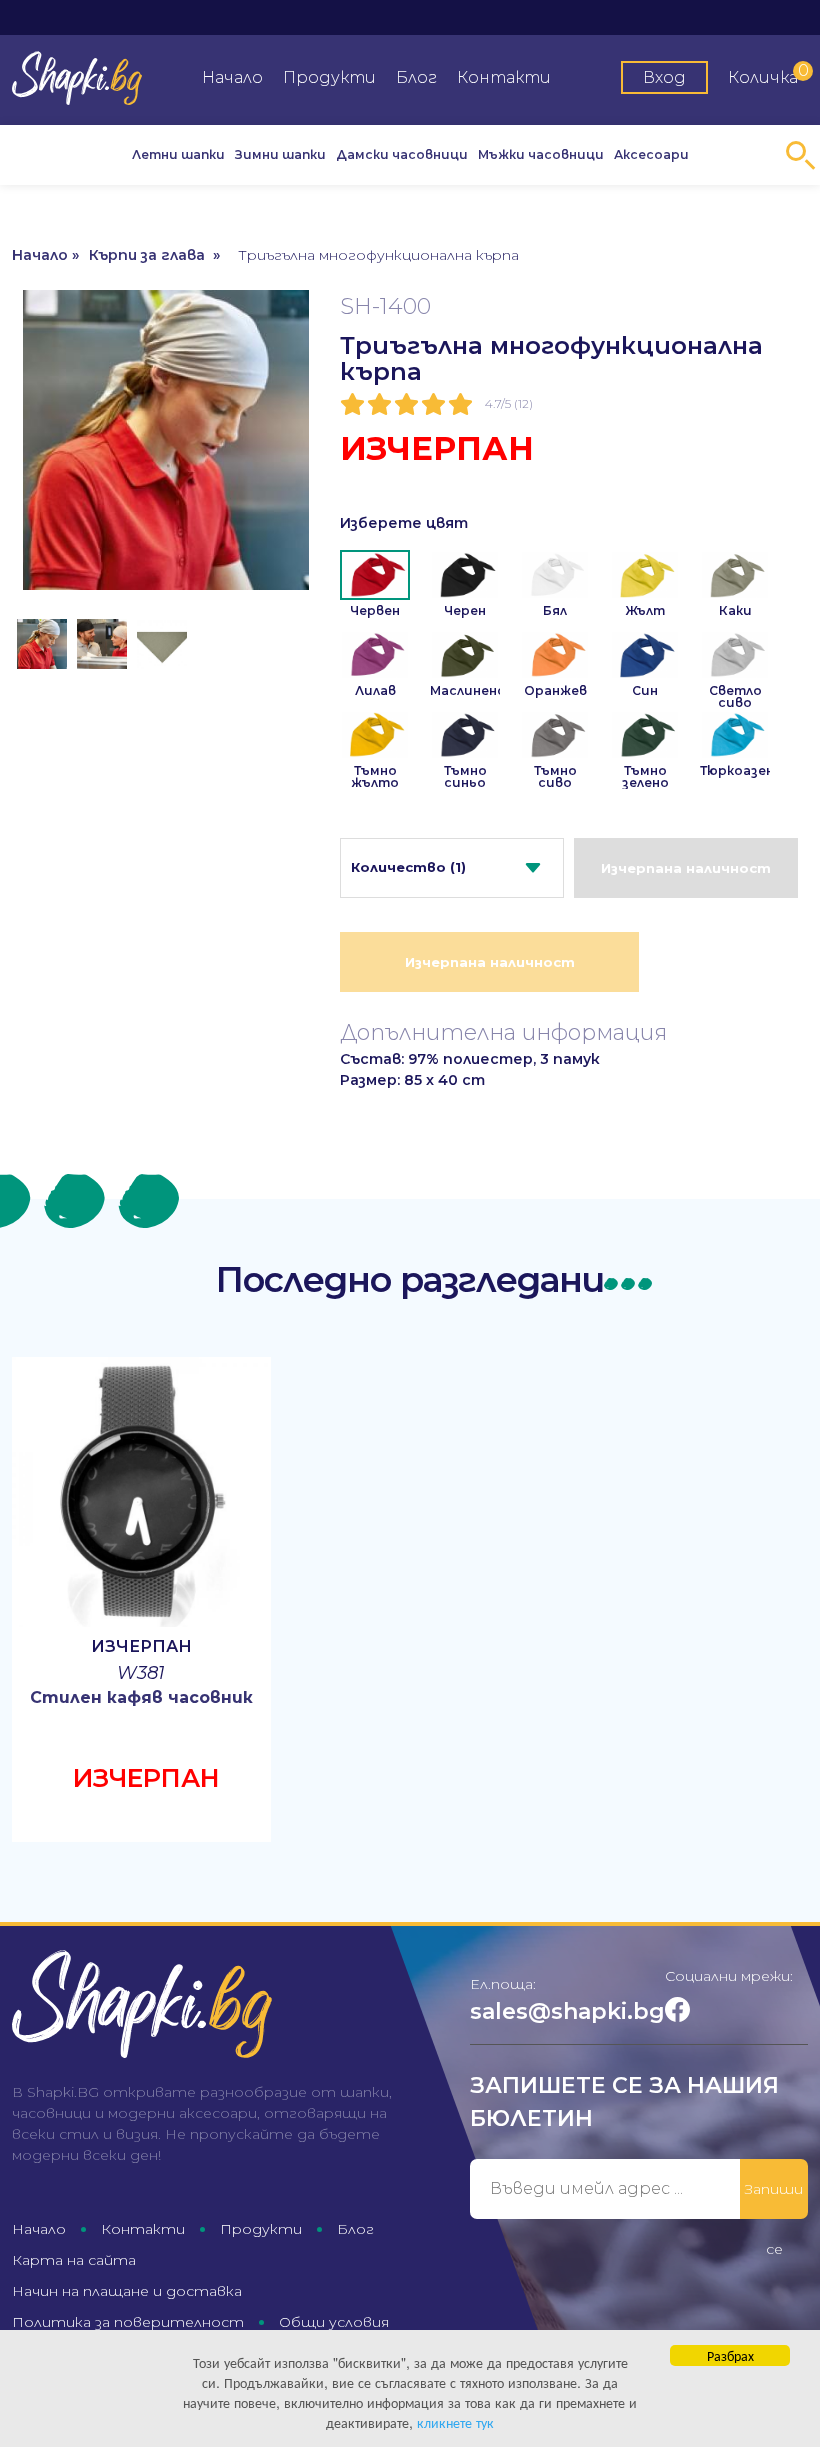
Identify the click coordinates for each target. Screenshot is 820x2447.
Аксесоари (651, 154)
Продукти (329, 77)
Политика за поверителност (128, 2322)
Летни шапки (178, 154)
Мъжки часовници (541, 154)
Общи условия (334, 2322)
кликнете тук (455, 2422)
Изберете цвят (404, 523)
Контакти (504, 77)
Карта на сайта (74, 2260)
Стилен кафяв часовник (141, 1697)
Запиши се (774, 2199)
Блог (416, 77)
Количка (768, 74)
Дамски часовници (402, 154)
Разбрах (730, 2355)
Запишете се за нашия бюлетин (624, 2102)
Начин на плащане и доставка (127, 2291)
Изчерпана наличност (686, 868)
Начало (232, 77)
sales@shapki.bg (567, 2011)
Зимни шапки (280, 154)
